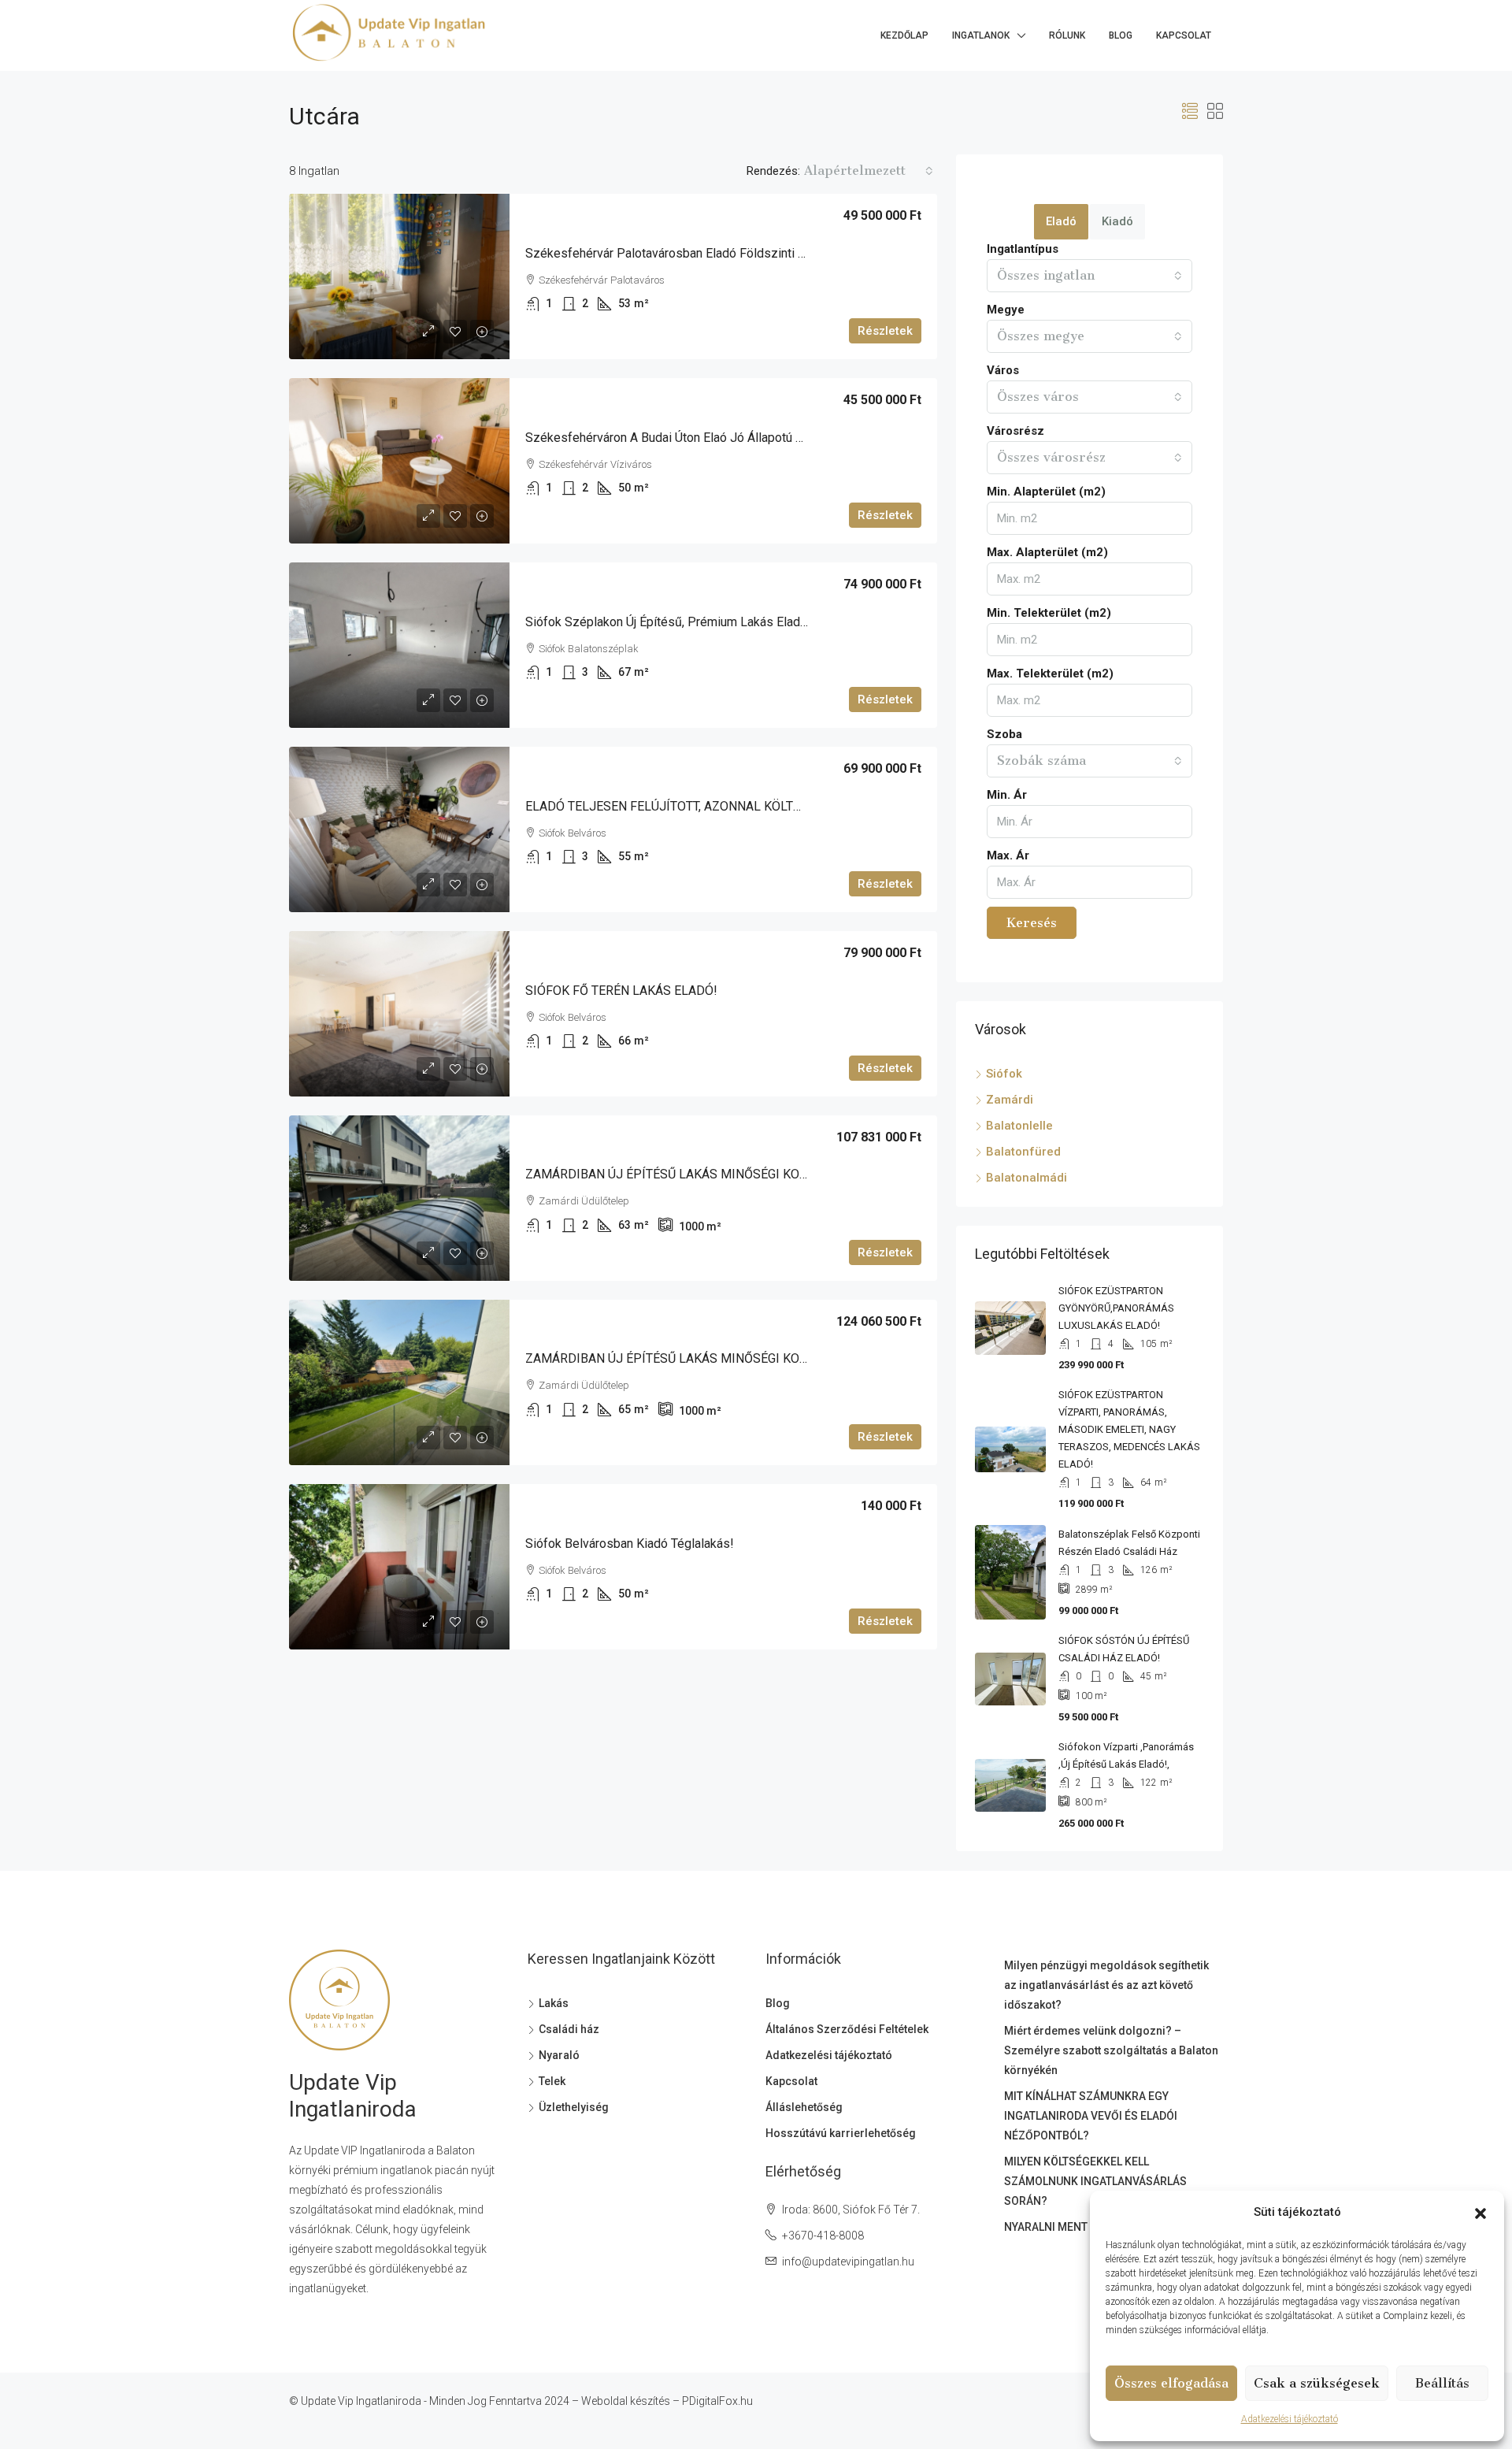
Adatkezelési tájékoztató (1290, 2419)
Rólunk (1067, 35)
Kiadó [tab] (1117, 221)
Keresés (1032, 923)
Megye (1006, 310)
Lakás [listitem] (554, 2003)
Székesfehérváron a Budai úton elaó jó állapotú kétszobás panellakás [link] (723, 438)
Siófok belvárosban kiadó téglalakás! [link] (630, 1544)
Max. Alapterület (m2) (1047, 552)
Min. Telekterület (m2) (1049, 613)
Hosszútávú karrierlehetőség (841, 2133)
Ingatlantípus (1023, 249)
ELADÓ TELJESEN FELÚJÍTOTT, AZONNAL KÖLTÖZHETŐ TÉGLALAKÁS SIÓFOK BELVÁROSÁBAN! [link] (796, 806)
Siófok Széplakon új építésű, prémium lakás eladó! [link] (668, 622)
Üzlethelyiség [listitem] (574, 2107)
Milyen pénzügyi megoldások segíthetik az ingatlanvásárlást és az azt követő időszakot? (1106, 1985)
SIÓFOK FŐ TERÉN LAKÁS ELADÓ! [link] (621, 991)
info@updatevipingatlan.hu (848, 2262)
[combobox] (869, 171)
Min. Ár (1007, 795)
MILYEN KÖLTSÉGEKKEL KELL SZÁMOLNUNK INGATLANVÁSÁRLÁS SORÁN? (1095, 2181)
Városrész (1015, 431)
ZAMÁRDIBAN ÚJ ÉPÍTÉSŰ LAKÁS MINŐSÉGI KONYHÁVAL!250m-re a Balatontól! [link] (753, 1358)
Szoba (1004, 734)
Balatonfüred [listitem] (1023, 1152)
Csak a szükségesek (1317, 2383)
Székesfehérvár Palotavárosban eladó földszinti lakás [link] (678, 253)
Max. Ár (1008, 855)
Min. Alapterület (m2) (1046, 492)
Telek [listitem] (552, 2081)
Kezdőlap (904, 35)
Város (1003, 370)
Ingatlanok (981, 35)
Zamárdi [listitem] (1010, 1100)
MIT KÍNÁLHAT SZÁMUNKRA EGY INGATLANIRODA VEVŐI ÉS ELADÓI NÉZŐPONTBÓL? (1091, 2116)
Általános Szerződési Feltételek (847, 2029)
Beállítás (1442, 2383)
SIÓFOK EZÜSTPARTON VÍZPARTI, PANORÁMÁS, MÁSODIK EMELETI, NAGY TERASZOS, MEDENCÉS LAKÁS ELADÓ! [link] (1129, 1429)
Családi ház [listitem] (569, 2029)
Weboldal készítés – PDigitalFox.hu (667, 2401)
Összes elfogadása (1171, 2383)
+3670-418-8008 (823, 2236)
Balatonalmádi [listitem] (1027, 1178)
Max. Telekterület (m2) (1050, 673)
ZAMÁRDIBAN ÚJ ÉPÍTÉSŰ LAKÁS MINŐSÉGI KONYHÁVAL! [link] (691, 1174)
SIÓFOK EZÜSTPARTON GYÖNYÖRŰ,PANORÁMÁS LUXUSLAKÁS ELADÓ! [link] (1116, 1308)
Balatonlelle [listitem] (1019, 1126)
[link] (399, 276)
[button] (1480, 2213)
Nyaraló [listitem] (559, 2055)
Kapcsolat (1184, 35)
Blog (1121, 35)
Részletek (885, 331)
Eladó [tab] (1061, 221)
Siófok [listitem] (1004, 1074)
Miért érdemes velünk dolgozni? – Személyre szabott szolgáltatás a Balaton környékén (1111, 2050)
